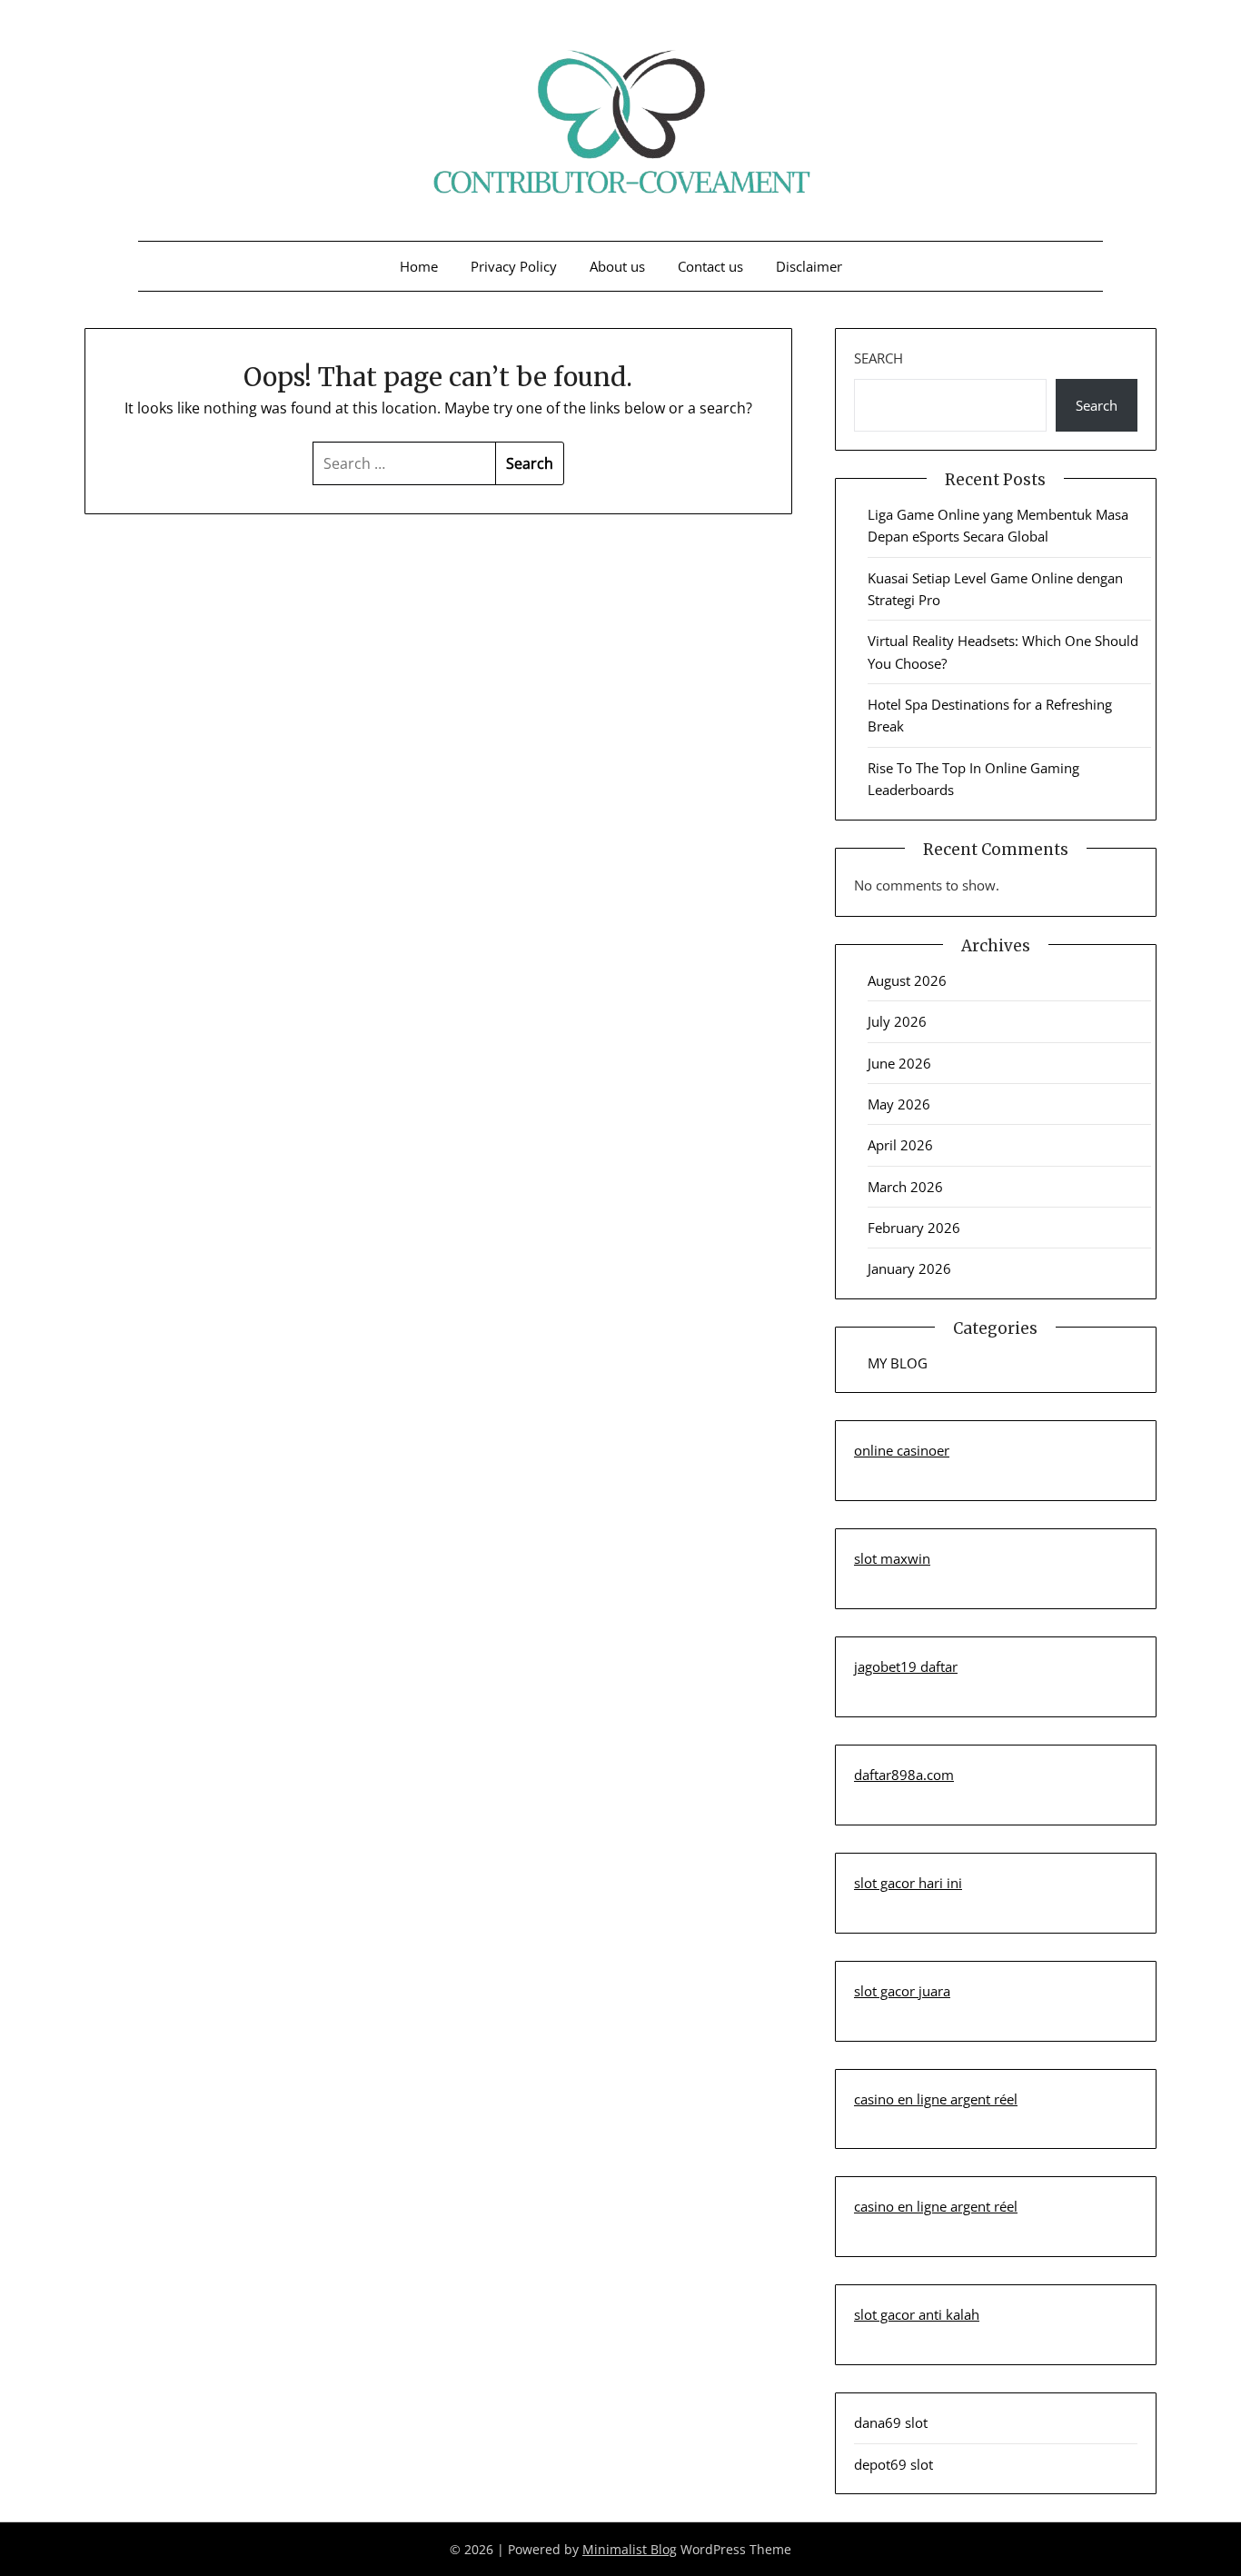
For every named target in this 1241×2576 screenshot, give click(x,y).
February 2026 (914, 1228)
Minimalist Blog (630, 2549)
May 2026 (899, 1104)
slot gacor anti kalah (917, 2314)
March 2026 (905, 1187)
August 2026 (907, 980)
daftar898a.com (904, 1775)
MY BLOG (898, 1363)
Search (879, 358)
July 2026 (897, 1021)
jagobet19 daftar (906, 1666)
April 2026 (900, 1145)
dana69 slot (891, 2422)
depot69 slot (894, 2464)
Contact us (710, 266)
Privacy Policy (514, 266)
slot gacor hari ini (908, 1883)
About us (617, 266)
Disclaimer (809, 266)
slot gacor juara (902, 1991)
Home (419, 266)
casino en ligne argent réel (936, 2099)
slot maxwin (892, 1558)
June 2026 (899, 1063)
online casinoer (902, 1450)
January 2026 (909, 1268)
